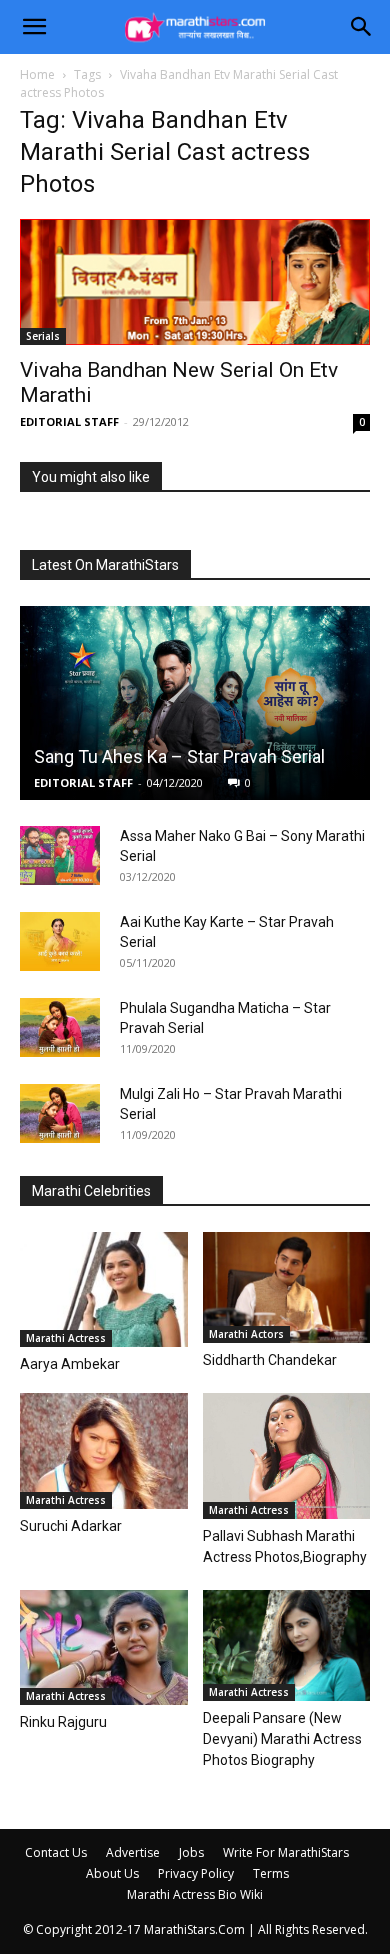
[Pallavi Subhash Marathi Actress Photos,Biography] (287, 1456)
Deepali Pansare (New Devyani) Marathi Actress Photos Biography (282, 1739)
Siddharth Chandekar (270, 1360)
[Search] (362, 27)
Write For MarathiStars (286, 1852)
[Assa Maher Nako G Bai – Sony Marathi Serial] (60, 856)
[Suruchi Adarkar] (104, 1450)
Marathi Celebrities (91, 1191)
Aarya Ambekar (70, 1364)
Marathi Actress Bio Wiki (195, 1894)
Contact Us (56, 1852)
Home (37, 74)
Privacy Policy (196, 1873)
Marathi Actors (246, 1334)
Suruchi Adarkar (71, 1526)
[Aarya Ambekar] (104, 1289)
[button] (34, 27)
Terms (271, 1873)
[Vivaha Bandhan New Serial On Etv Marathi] (195, 282)
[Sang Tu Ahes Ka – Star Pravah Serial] (195, 703)
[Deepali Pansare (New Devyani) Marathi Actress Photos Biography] (287, 1645)
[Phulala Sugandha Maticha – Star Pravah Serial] (60, 1028)
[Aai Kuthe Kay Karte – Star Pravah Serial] (60, 942)
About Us (112, 1873)
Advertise (133, 1852)
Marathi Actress (66, 1338)
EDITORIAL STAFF (69, 421)
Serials (43, 336)
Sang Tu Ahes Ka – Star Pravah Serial (179, 756)
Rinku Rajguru (63, 1722)
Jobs (191, 1852)
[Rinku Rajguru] (104, 1647)
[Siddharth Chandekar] (287, 1288)
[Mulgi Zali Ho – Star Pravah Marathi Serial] (60, 1114)
